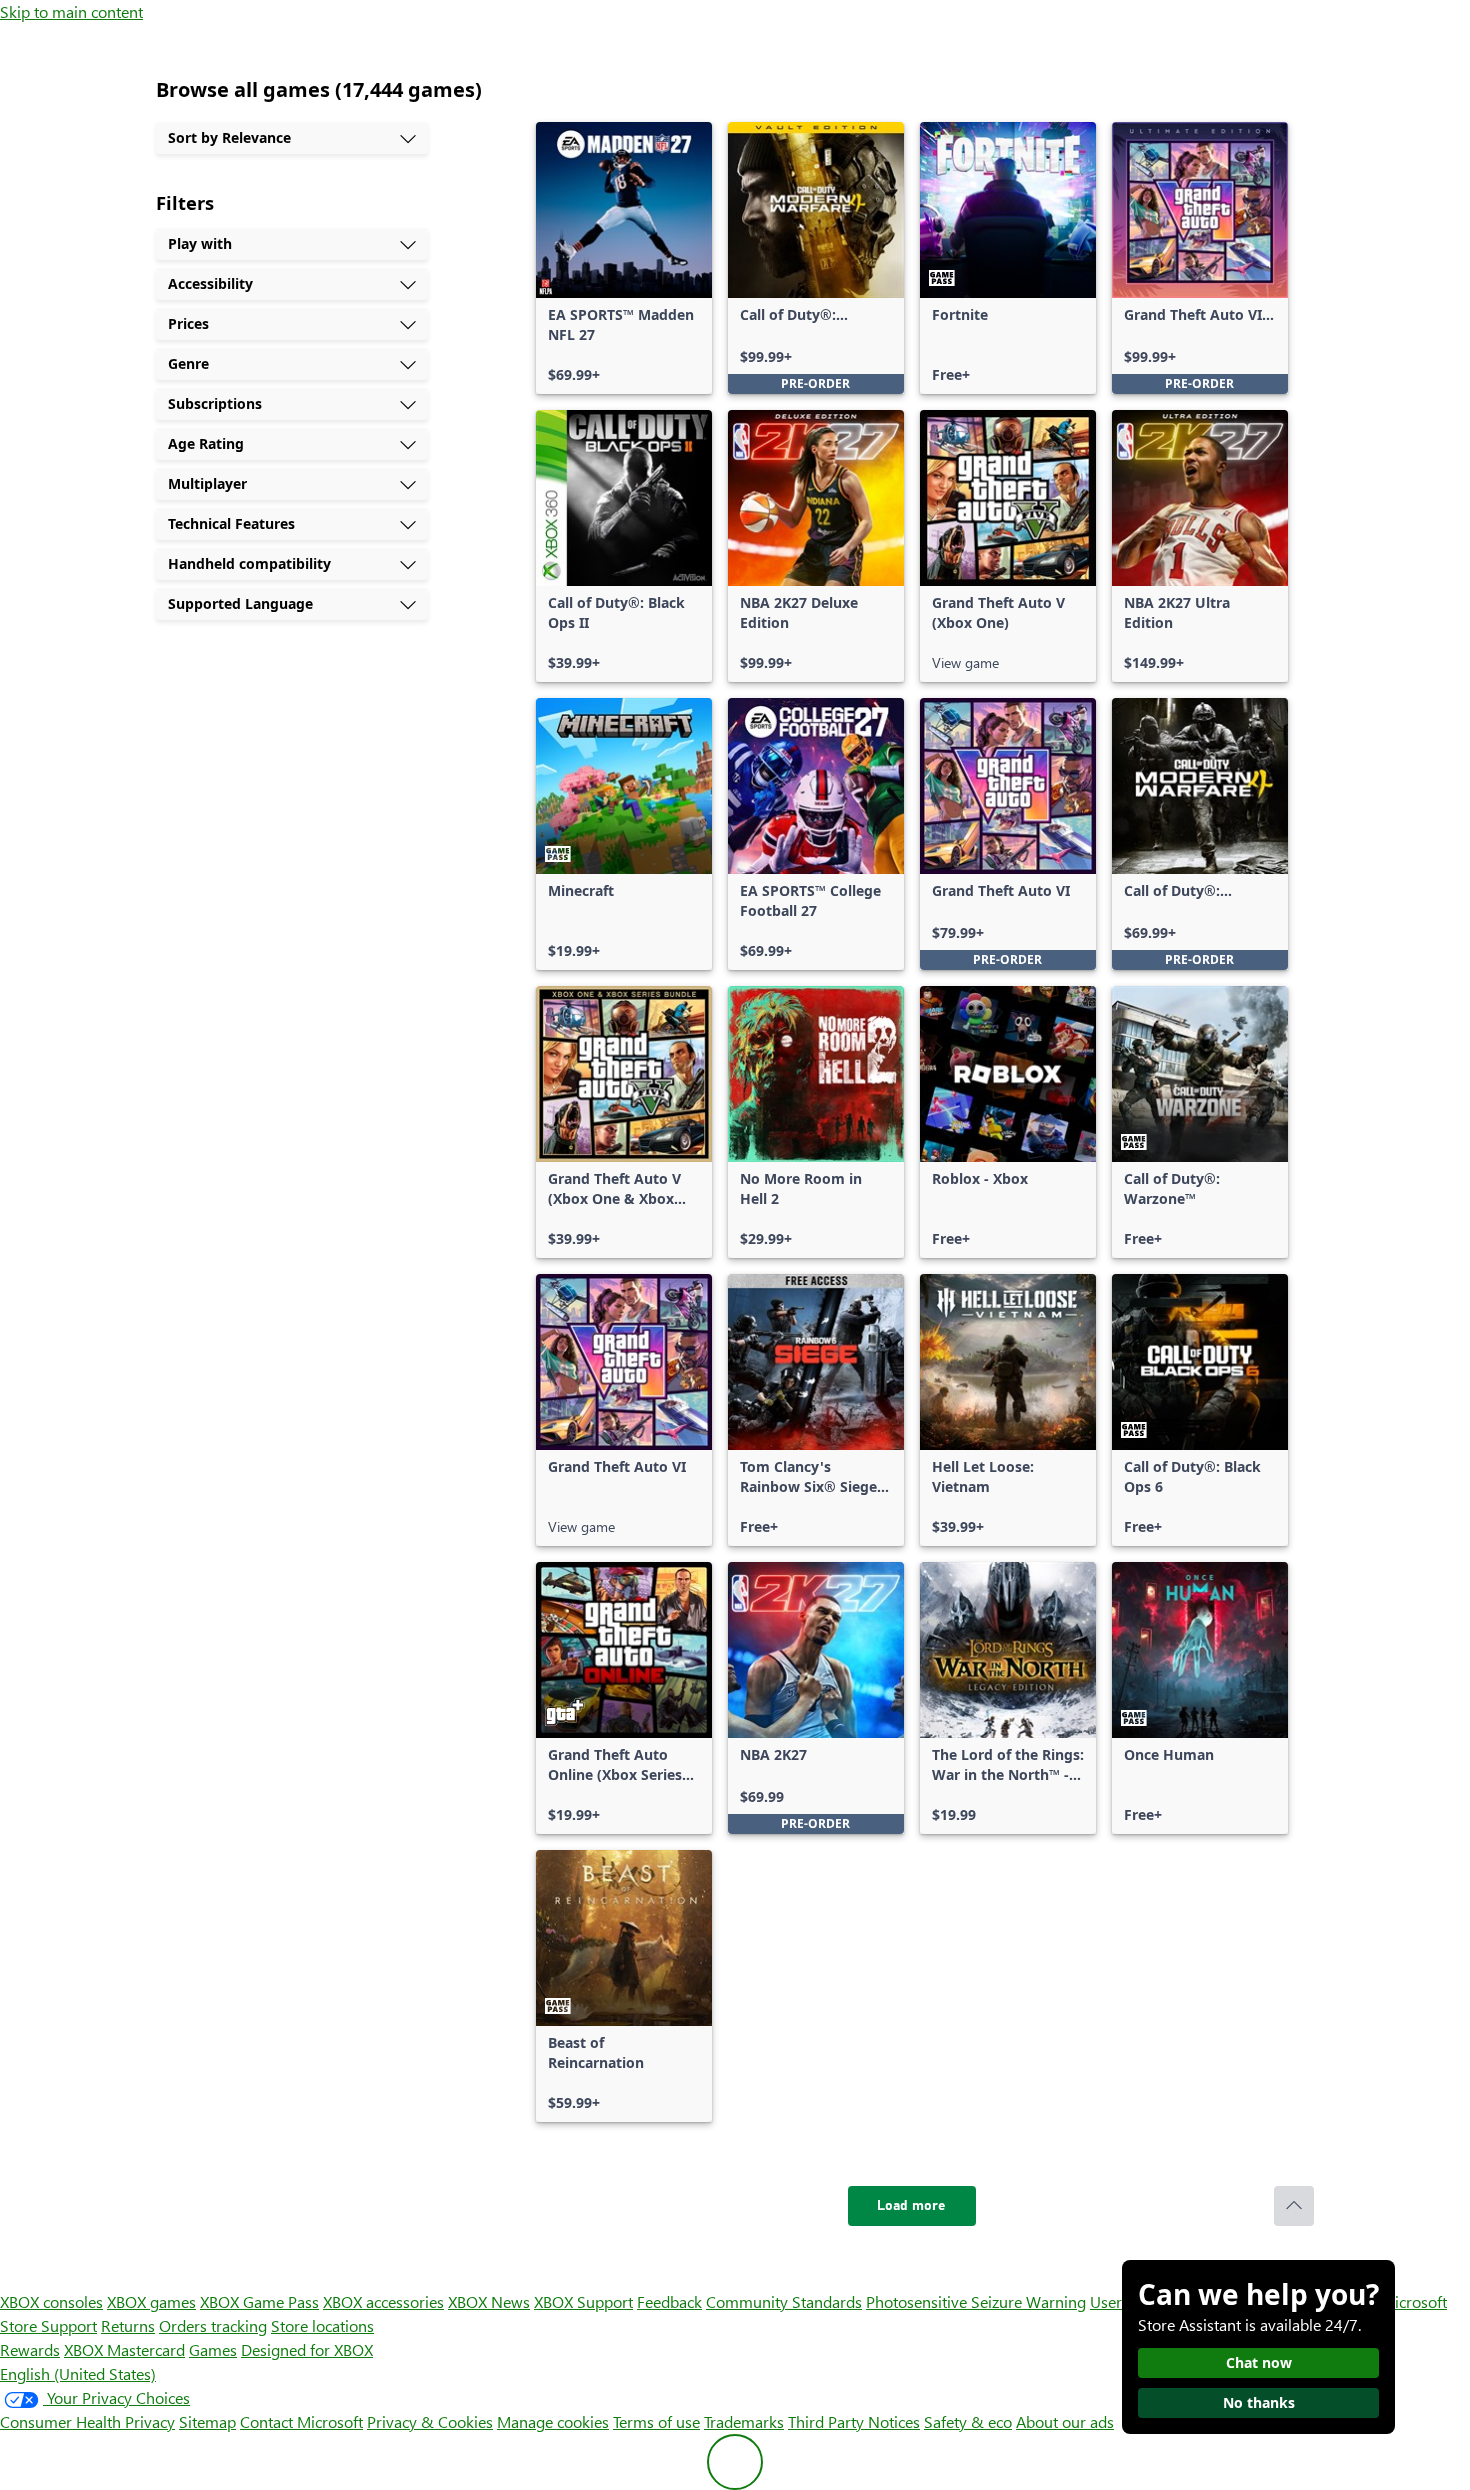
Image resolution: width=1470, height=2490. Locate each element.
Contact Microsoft (301, 2421)
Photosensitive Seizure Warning (976, 2301)
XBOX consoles (51, 2301)
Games (213, 2349)
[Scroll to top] (1294, 2206)
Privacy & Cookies (430, 2421)
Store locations (322, 2325)
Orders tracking (213, 2325)
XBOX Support (583, 2301)
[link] (624, 258)
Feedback (669, 2301)
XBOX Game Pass (259, 2301)
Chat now (1259, 2362)
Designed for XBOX (307, 2349)
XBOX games (151, 2301)
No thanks (1259, 2402)
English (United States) (78, 2373)
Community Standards (784, 2301)
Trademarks (744, 2421)
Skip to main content (71, 11)
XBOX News (489, 2301)
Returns (128, 2325)
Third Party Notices (854, 2421)
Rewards (30, 2349)
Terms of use (656, 2421)
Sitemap (207, 2421)
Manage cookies (553, 2421)
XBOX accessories (383, 2301)
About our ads (1065, 2421)
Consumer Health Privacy (87, 2421)
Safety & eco (968, 2421)
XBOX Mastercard (124, 2349)
